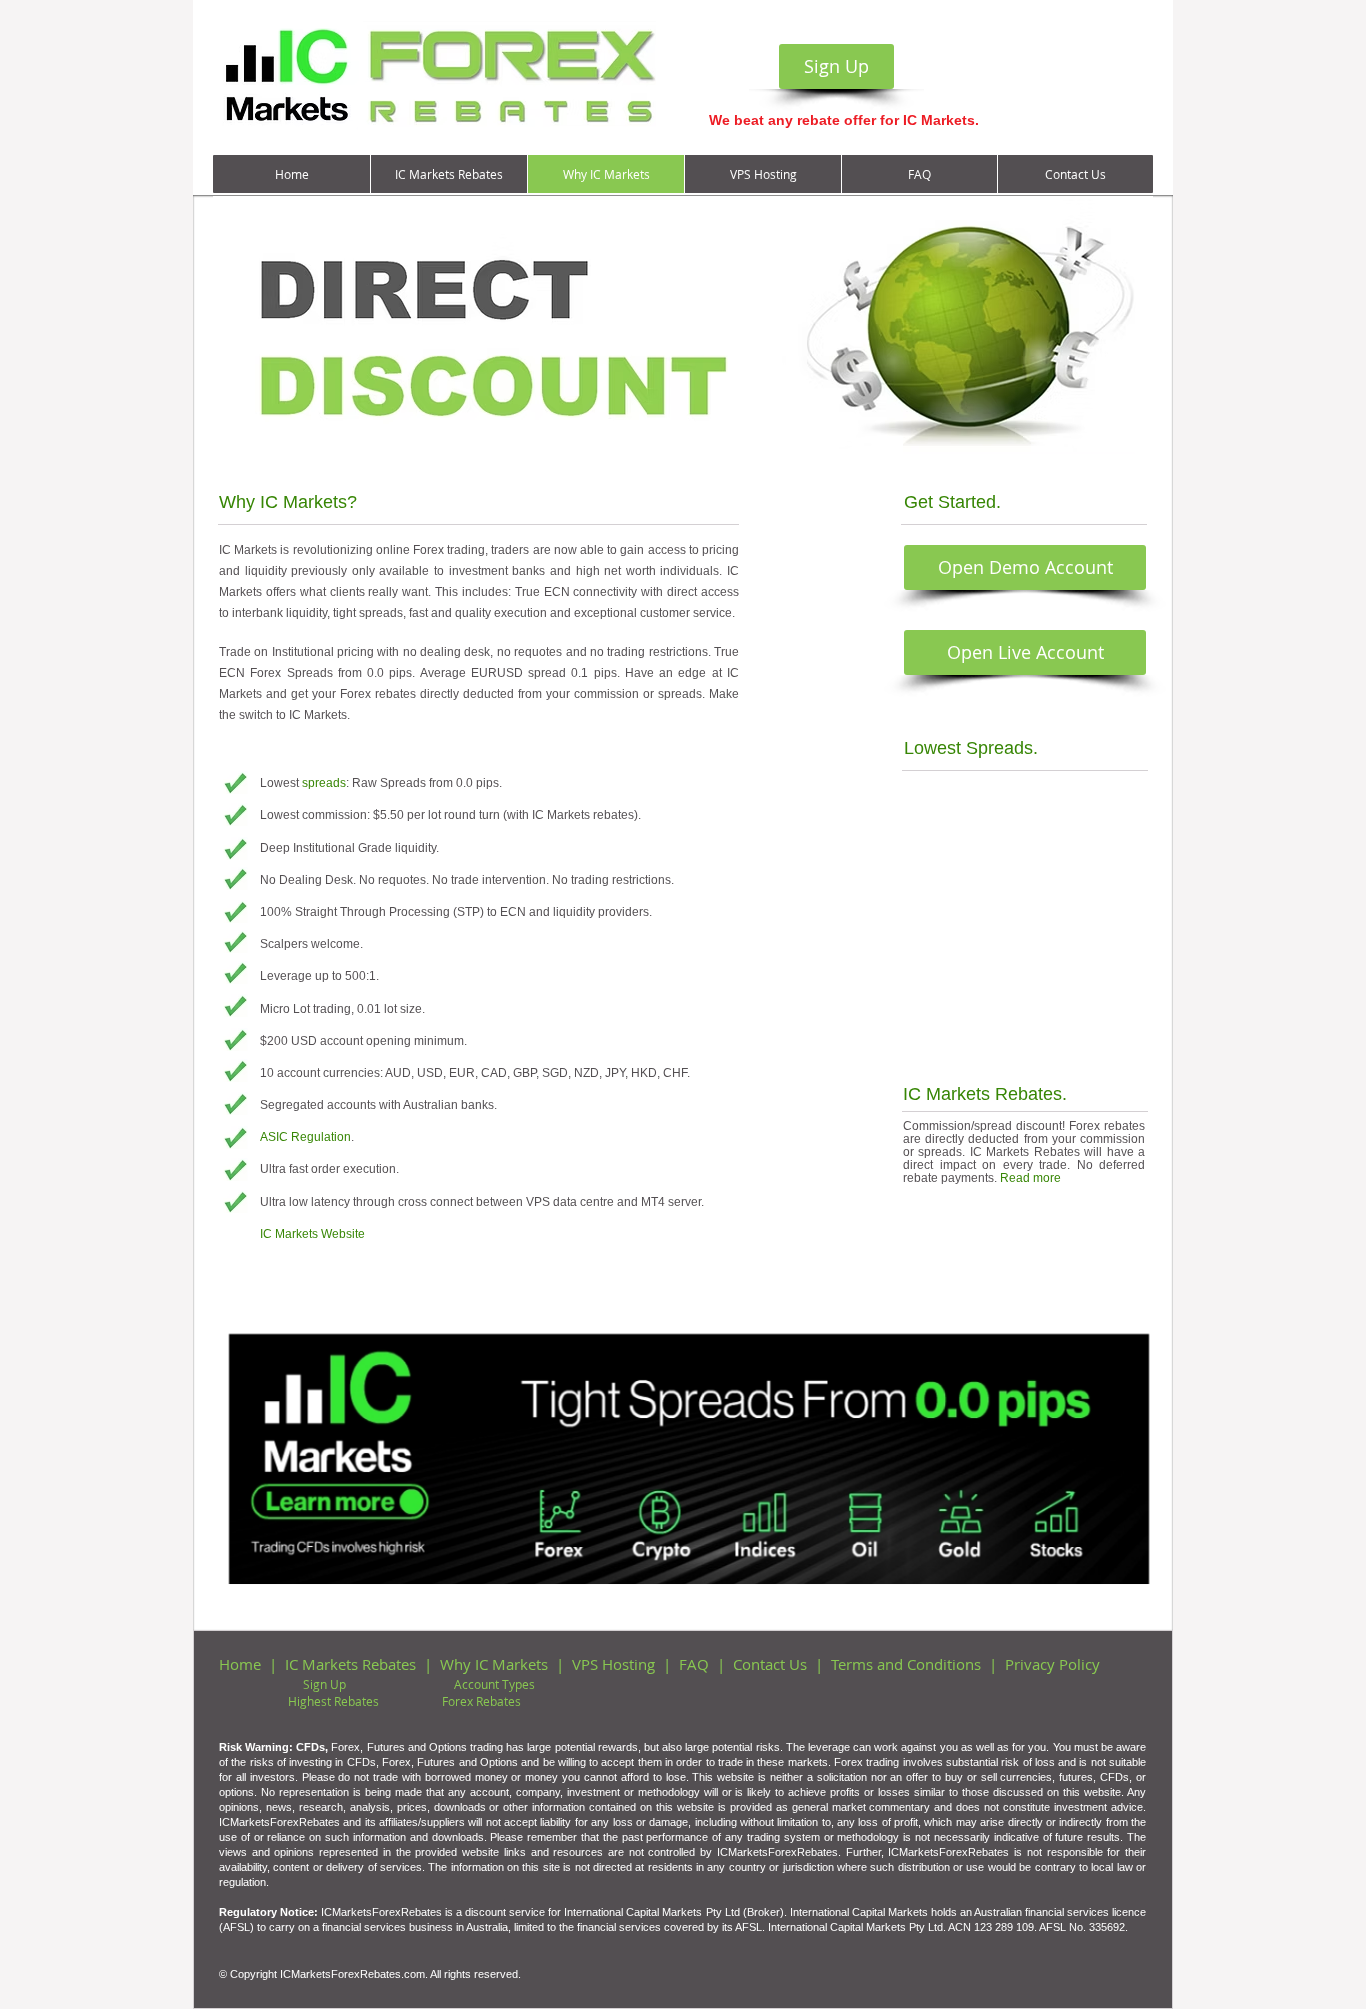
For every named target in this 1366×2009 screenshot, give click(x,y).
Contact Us (770, 1664)
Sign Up (324, 1684)
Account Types (494, 1684)
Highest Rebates (333, 1701)
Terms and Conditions (906, 1664)
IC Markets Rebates (350, 1664)
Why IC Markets (494, 1664)
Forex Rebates (481, 1701)
